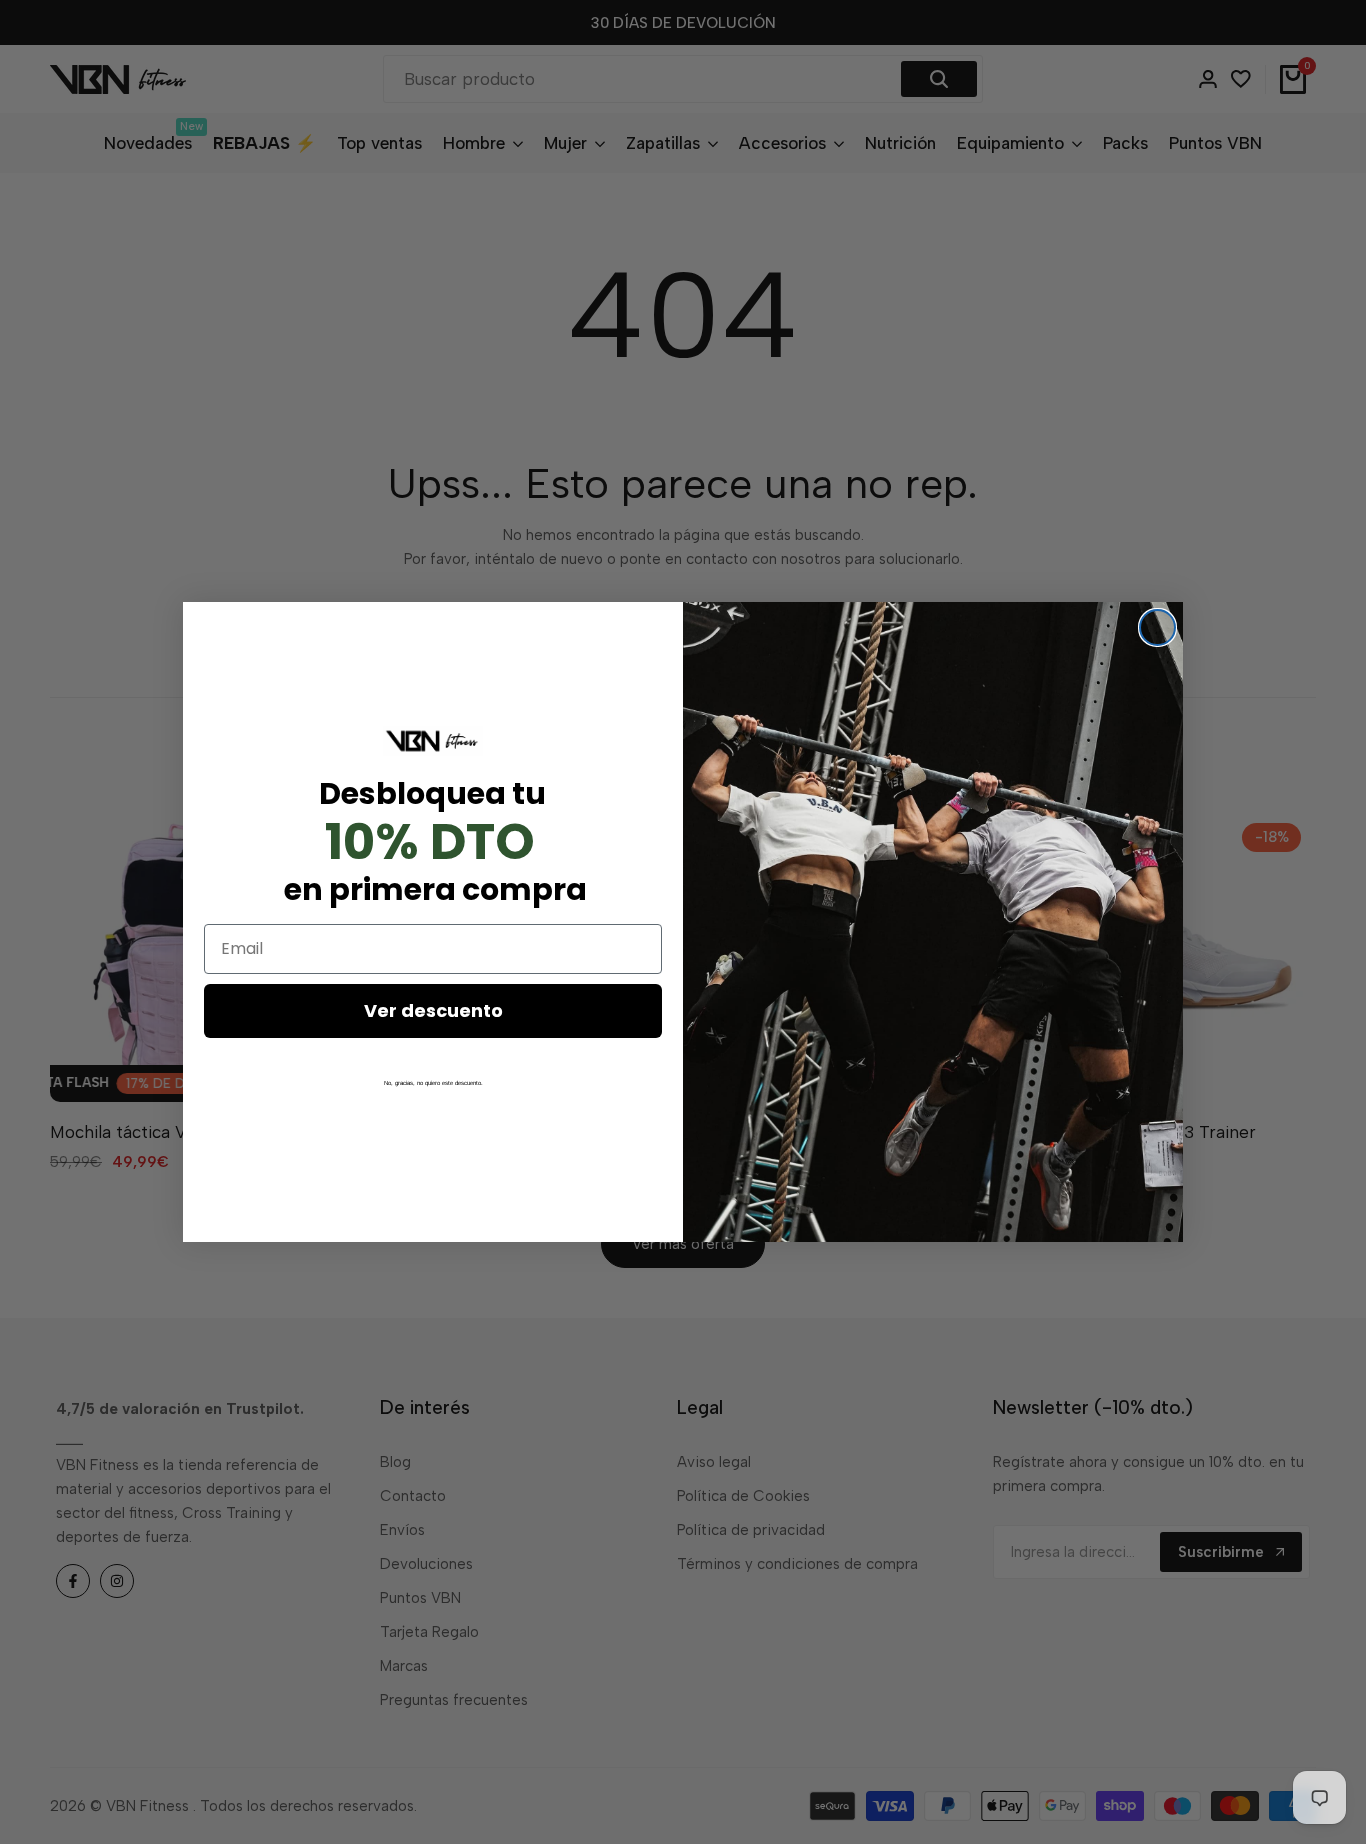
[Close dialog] (1157, 627)
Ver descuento (433, 1010)
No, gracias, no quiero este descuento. (433, 1083)
